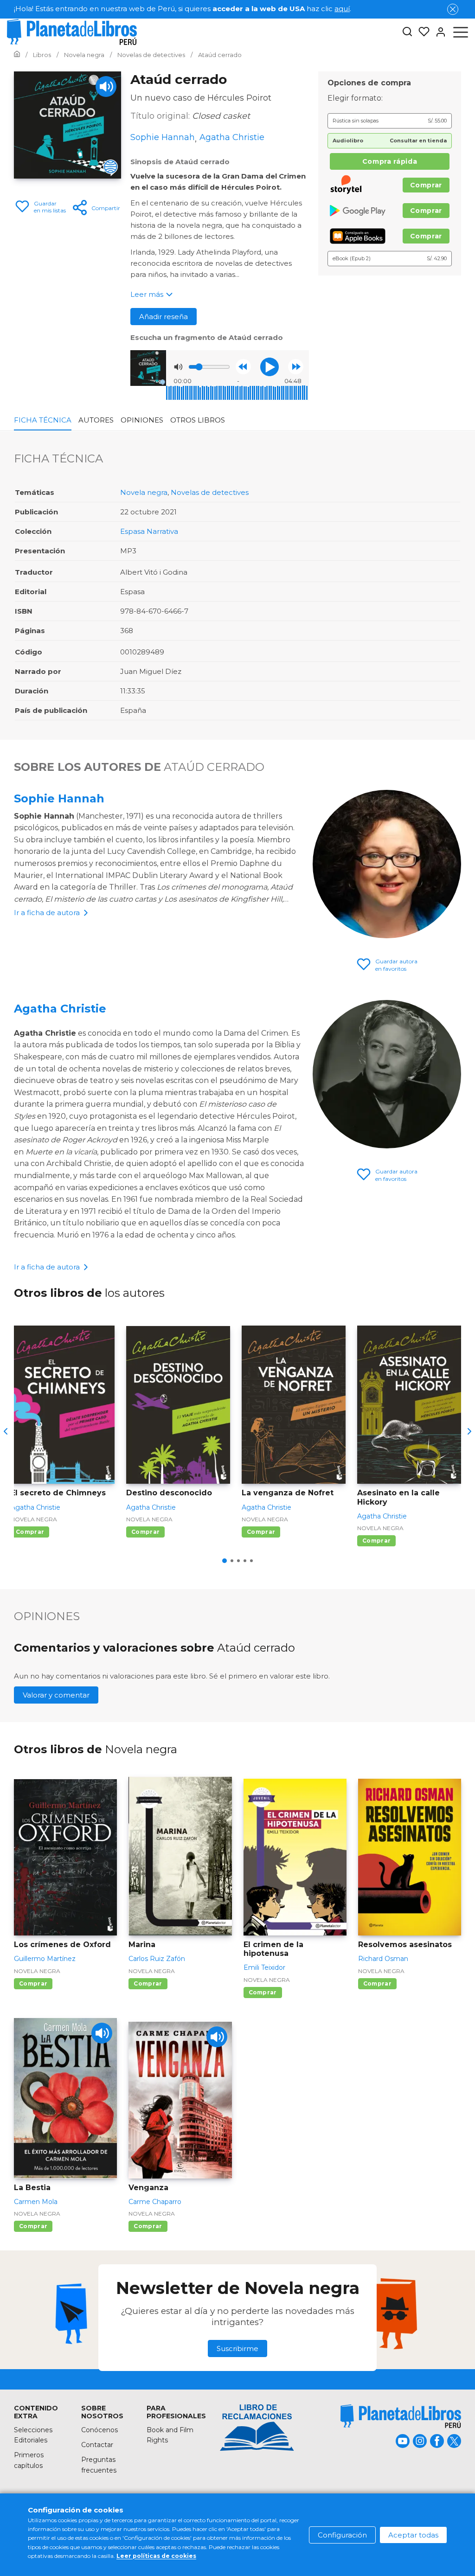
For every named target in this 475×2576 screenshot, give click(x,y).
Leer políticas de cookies (156, 2556)
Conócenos (99, 2430)
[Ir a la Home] (17, 55)
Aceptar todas (413, 2535)
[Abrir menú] (461, 32)
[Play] (106, 87)
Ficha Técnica (43, 420)
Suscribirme (237, 2349)
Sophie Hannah (59, 798)
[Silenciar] (178, 367)
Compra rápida (390, 161)
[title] (401, 2416)
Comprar (426, 185)
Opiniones (142, 420)
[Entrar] (438, 32)
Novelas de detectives (210, 492)
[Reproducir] (270, 367)
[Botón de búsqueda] (407, 32)
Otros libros (198, 420)
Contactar (97, 2445)
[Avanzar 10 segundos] (296, 367)
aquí (342, 9)
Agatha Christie (60, 1009)
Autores (96, 420)
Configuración (342, 2535)
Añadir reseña (164, 317)
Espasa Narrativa (149, 531)
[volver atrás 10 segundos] (243, 367)
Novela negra (144, 492)
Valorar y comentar (56, 1695)
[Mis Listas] (421, 32)
